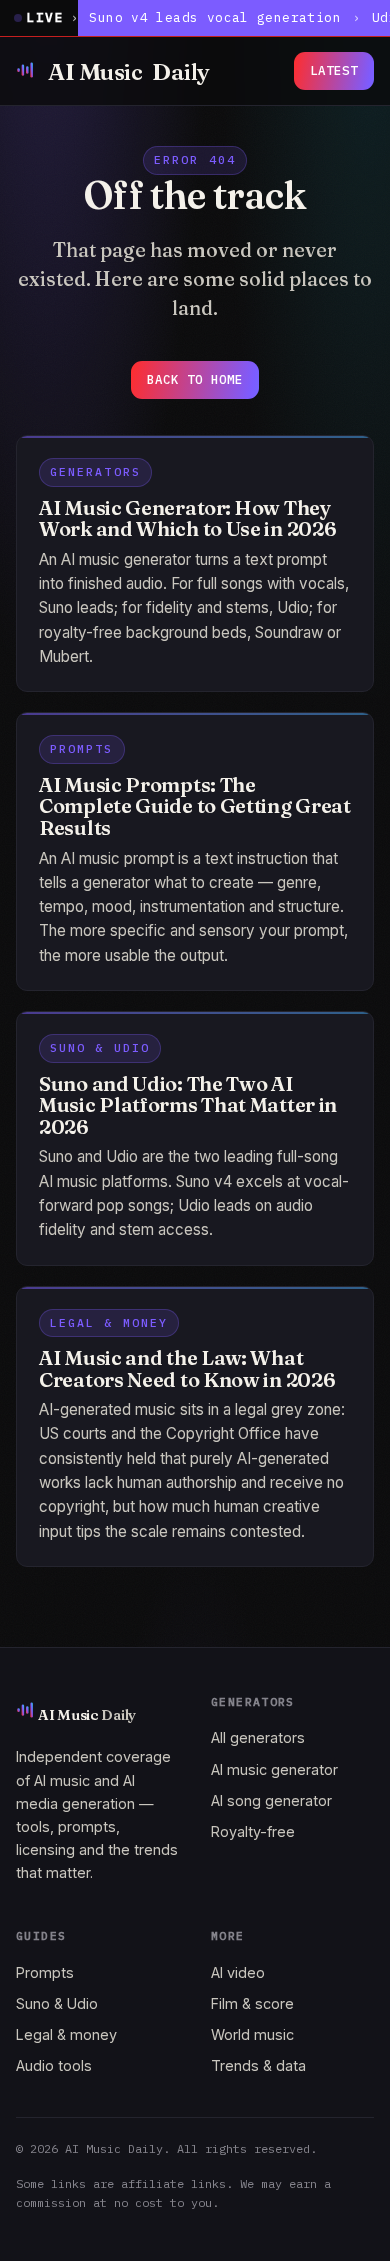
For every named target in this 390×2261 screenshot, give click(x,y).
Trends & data (258, 2065)
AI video (238, 1972)
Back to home (195, 379)
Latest (334, 70)
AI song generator (271, 1800)
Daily (129, 71)
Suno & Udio (57, 2003)
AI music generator (274, 1769)
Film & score (252, 2003)
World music (252, 2034)
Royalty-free (253, 1831)
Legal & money (66, 2034)
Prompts (45, 1972)
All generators (258, 1737)
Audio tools (54, 2065)
